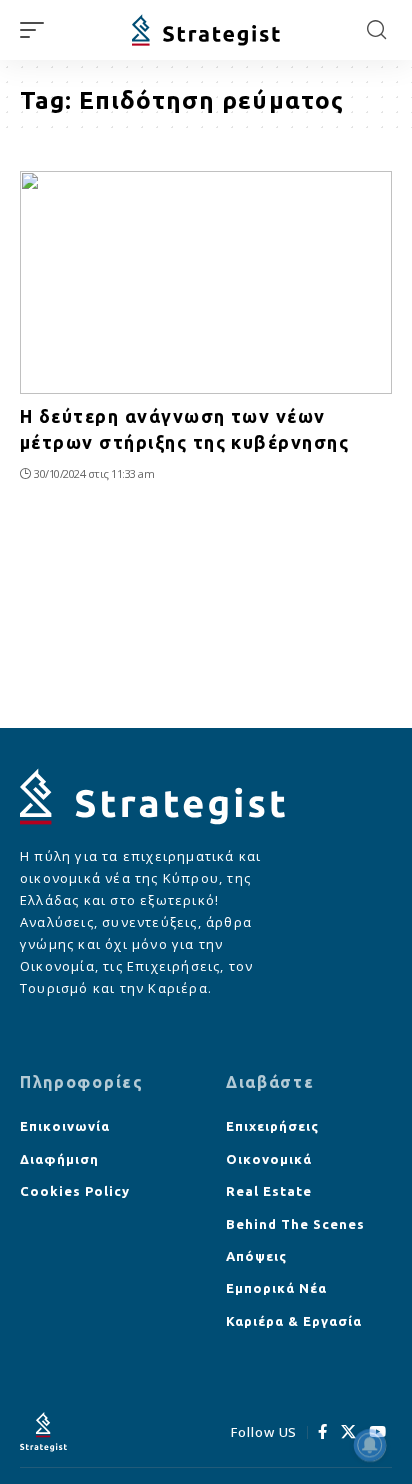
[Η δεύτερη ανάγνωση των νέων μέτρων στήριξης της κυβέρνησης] (206, 282)
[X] (349, 1432)
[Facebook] (323, 1432)
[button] (37, 30)
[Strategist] (206, 30)
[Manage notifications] (370, 1445)
